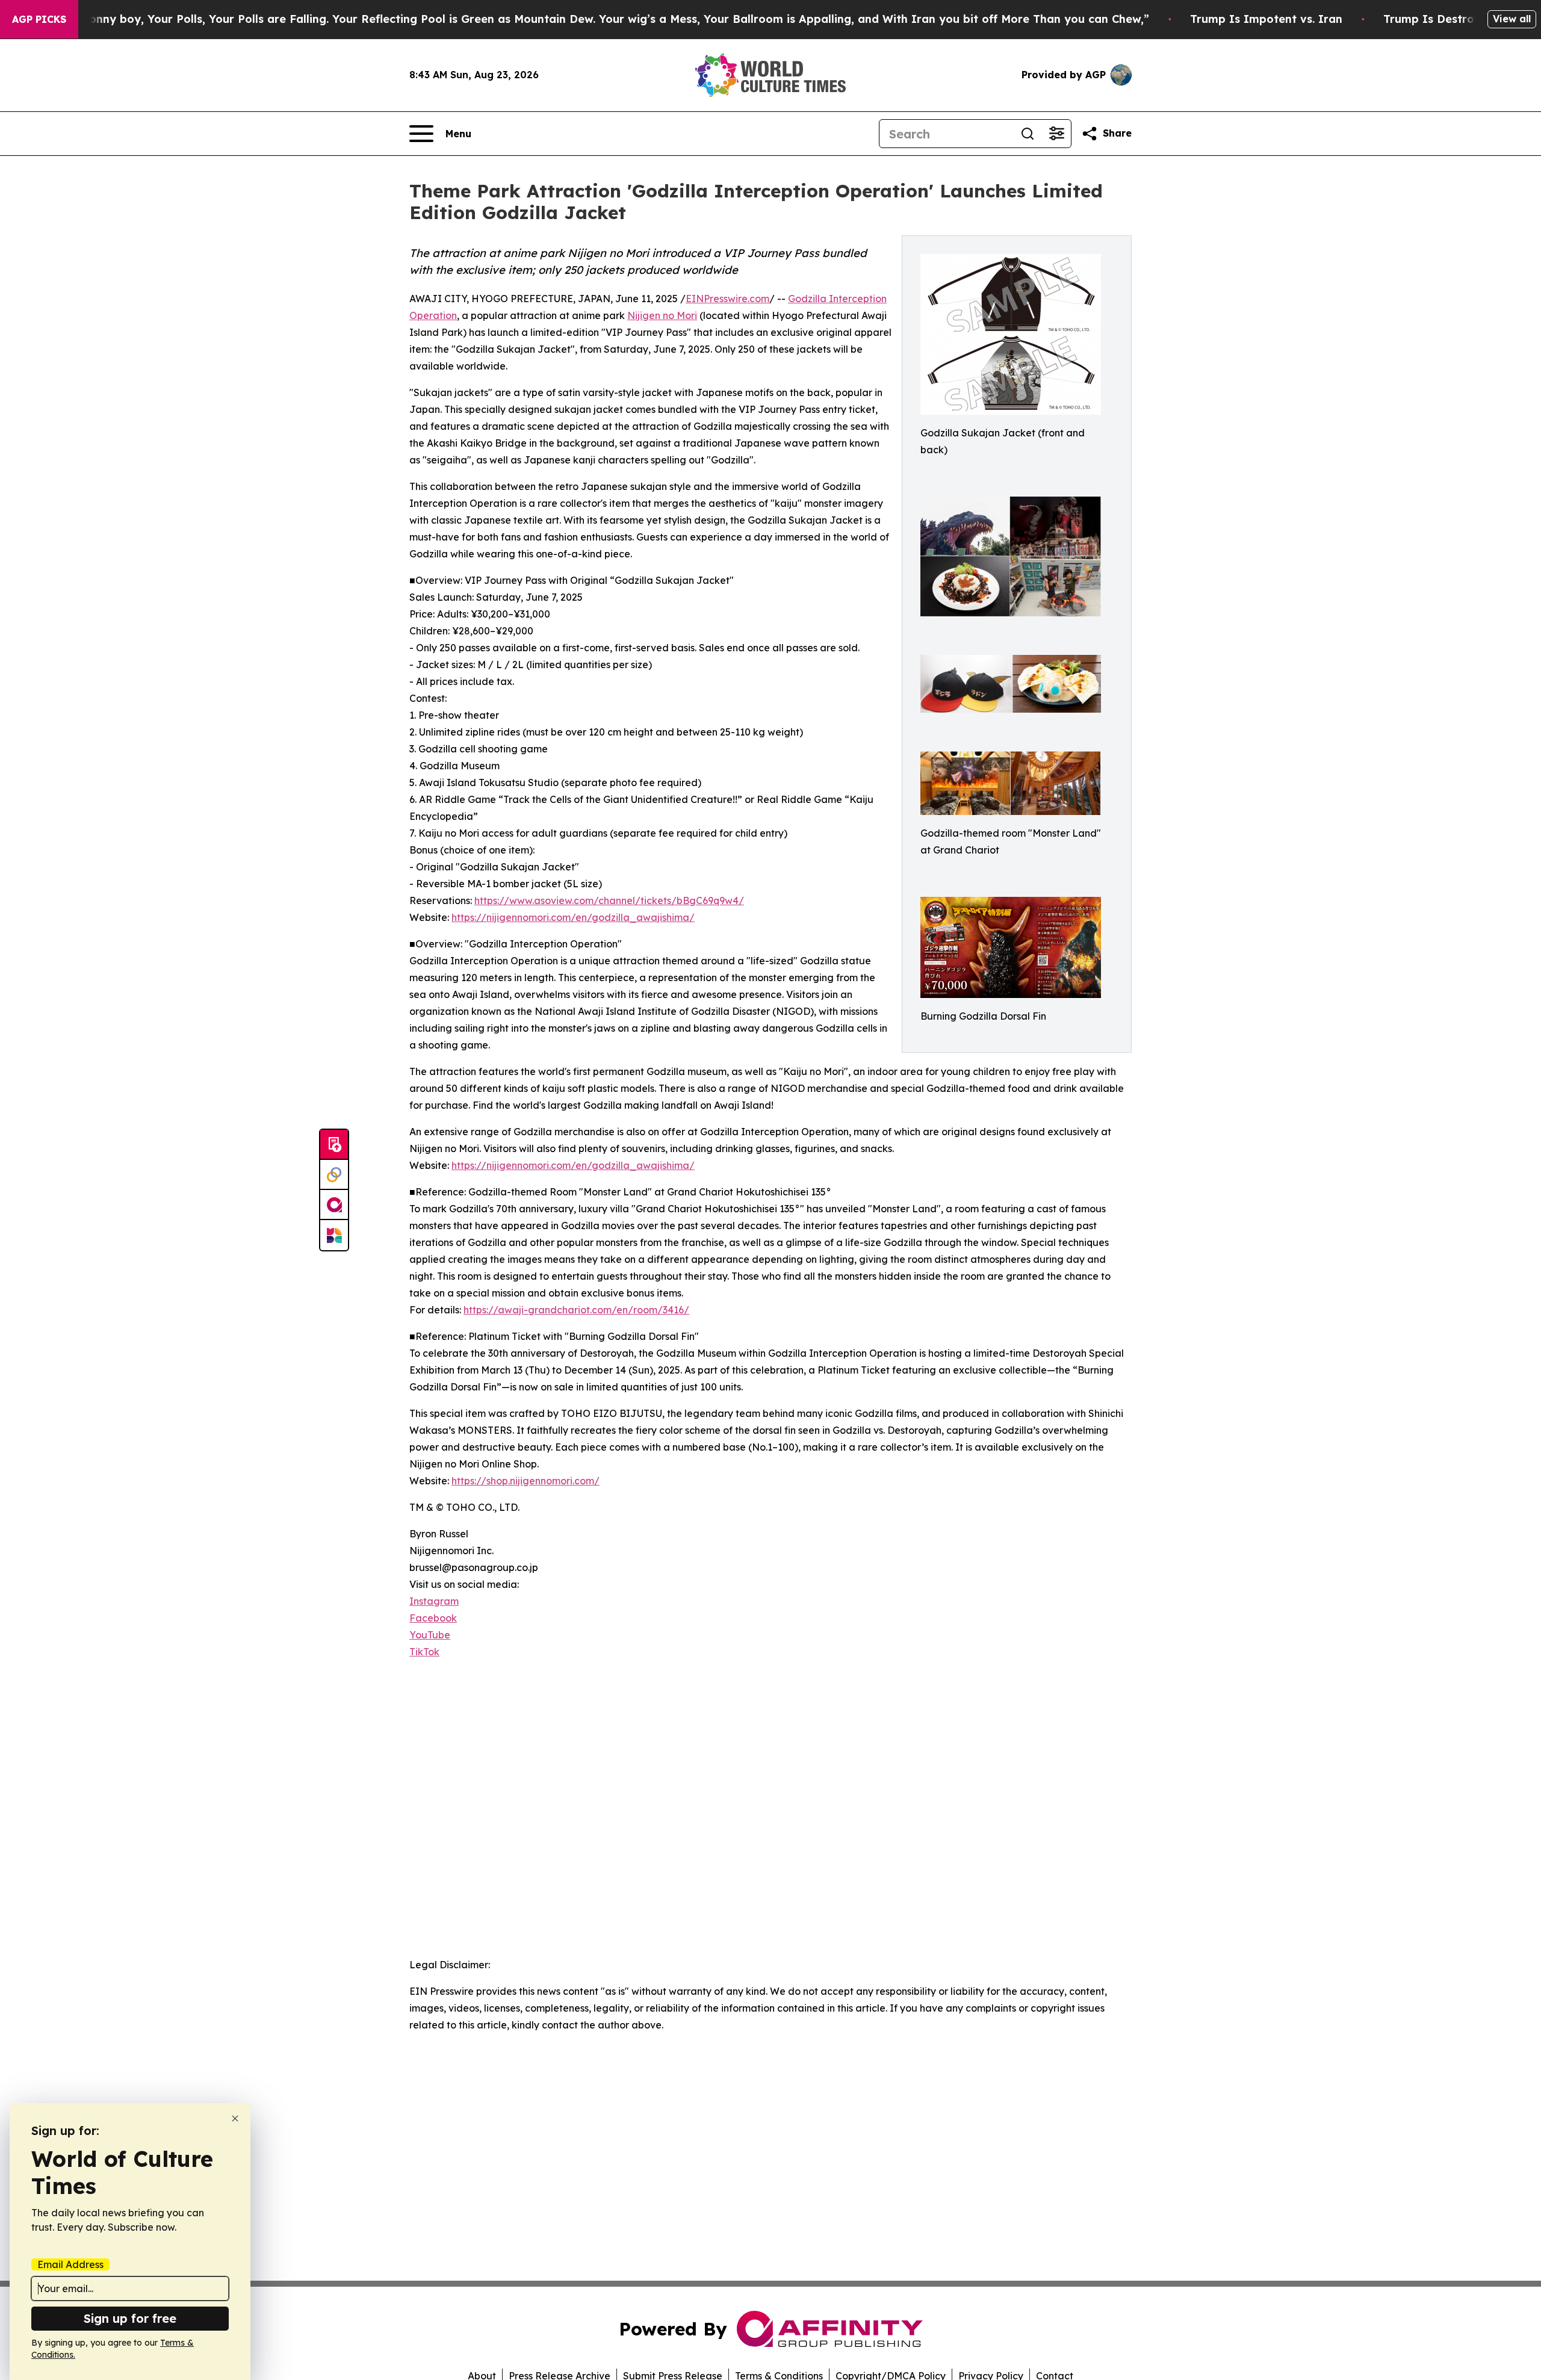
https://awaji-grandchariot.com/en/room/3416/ (576, 1310)
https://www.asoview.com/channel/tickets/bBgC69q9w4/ (609, 900)
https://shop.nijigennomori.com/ (526, 1481)
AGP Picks (39, 19)
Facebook (433, 1618)
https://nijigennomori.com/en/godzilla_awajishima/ (573, 917)
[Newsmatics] (334, 1235)
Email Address (70, 2264)
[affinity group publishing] (334, 1205)
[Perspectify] (334, 1175)
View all (1512, 19)
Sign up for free (130, 2318)
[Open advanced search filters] (1056, 134)
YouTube (430, 1635)
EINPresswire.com (727, 299)
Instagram (434, 1601)
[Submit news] (334, 1145)
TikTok (424, 1652)
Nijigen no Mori (662, 315)
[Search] (1028, 134)
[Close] (235, 2118)
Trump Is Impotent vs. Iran (1266, 19)
